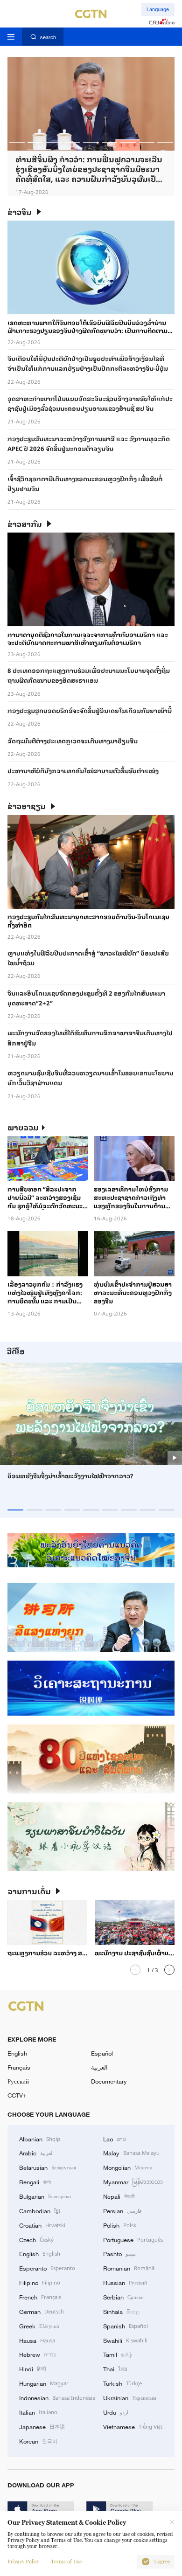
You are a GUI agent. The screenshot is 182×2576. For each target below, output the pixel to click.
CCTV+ (17, 2095)
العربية (99, 2067)
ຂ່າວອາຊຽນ (27, 806)
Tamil (118, 2354)
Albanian (40, 2139)
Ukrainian (130, 2397)
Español (102, 2053)
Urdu (116, 2412)
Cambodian (40, 2210)
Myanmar (133, 2181)
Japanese (42, 2426)
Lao (115, 2139)
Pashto (119, 2253)
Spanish (126, 2326)
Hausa (37, 2340)
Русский (18, 2081)
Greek (39, 2326)
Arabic (36, 2153)
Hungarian (44, 2383)
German (42, 2311)
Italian (38, 2412)
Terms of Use (66, 2562)
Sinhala (121, 2311)
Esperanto (47, 2268)
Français (19, 2067)
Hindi (32, 2368)
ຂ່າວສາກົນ (25, 524)
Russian (125, 2282)
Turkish (122, 2383)
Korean (38, 2441)
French (40, 2297)
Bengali (35, 2181)
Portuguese (133, 2239)
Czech (36, 2239)
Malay (131, 2153)
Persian (122, 2210)
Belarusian (48, 2167)
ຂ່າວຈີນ (20, 212)
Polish (120, 2225)
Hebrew (38, 2354)
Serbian (123, 2297)
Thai (115, 2368)
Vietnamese (133, 2426)
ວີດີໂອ (16, 1351)
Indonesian (57, 2397)
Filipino (40, 2282)
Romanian (129, 2268)
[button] (17, 142)
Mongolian (128, 2167)
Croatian (42, 2225)
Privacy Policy (23, 2562)
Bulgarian (45, 2196)
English (17, 2053)
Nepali (119, 2196)
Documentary (109, 2081)
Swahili (125, 2340)
